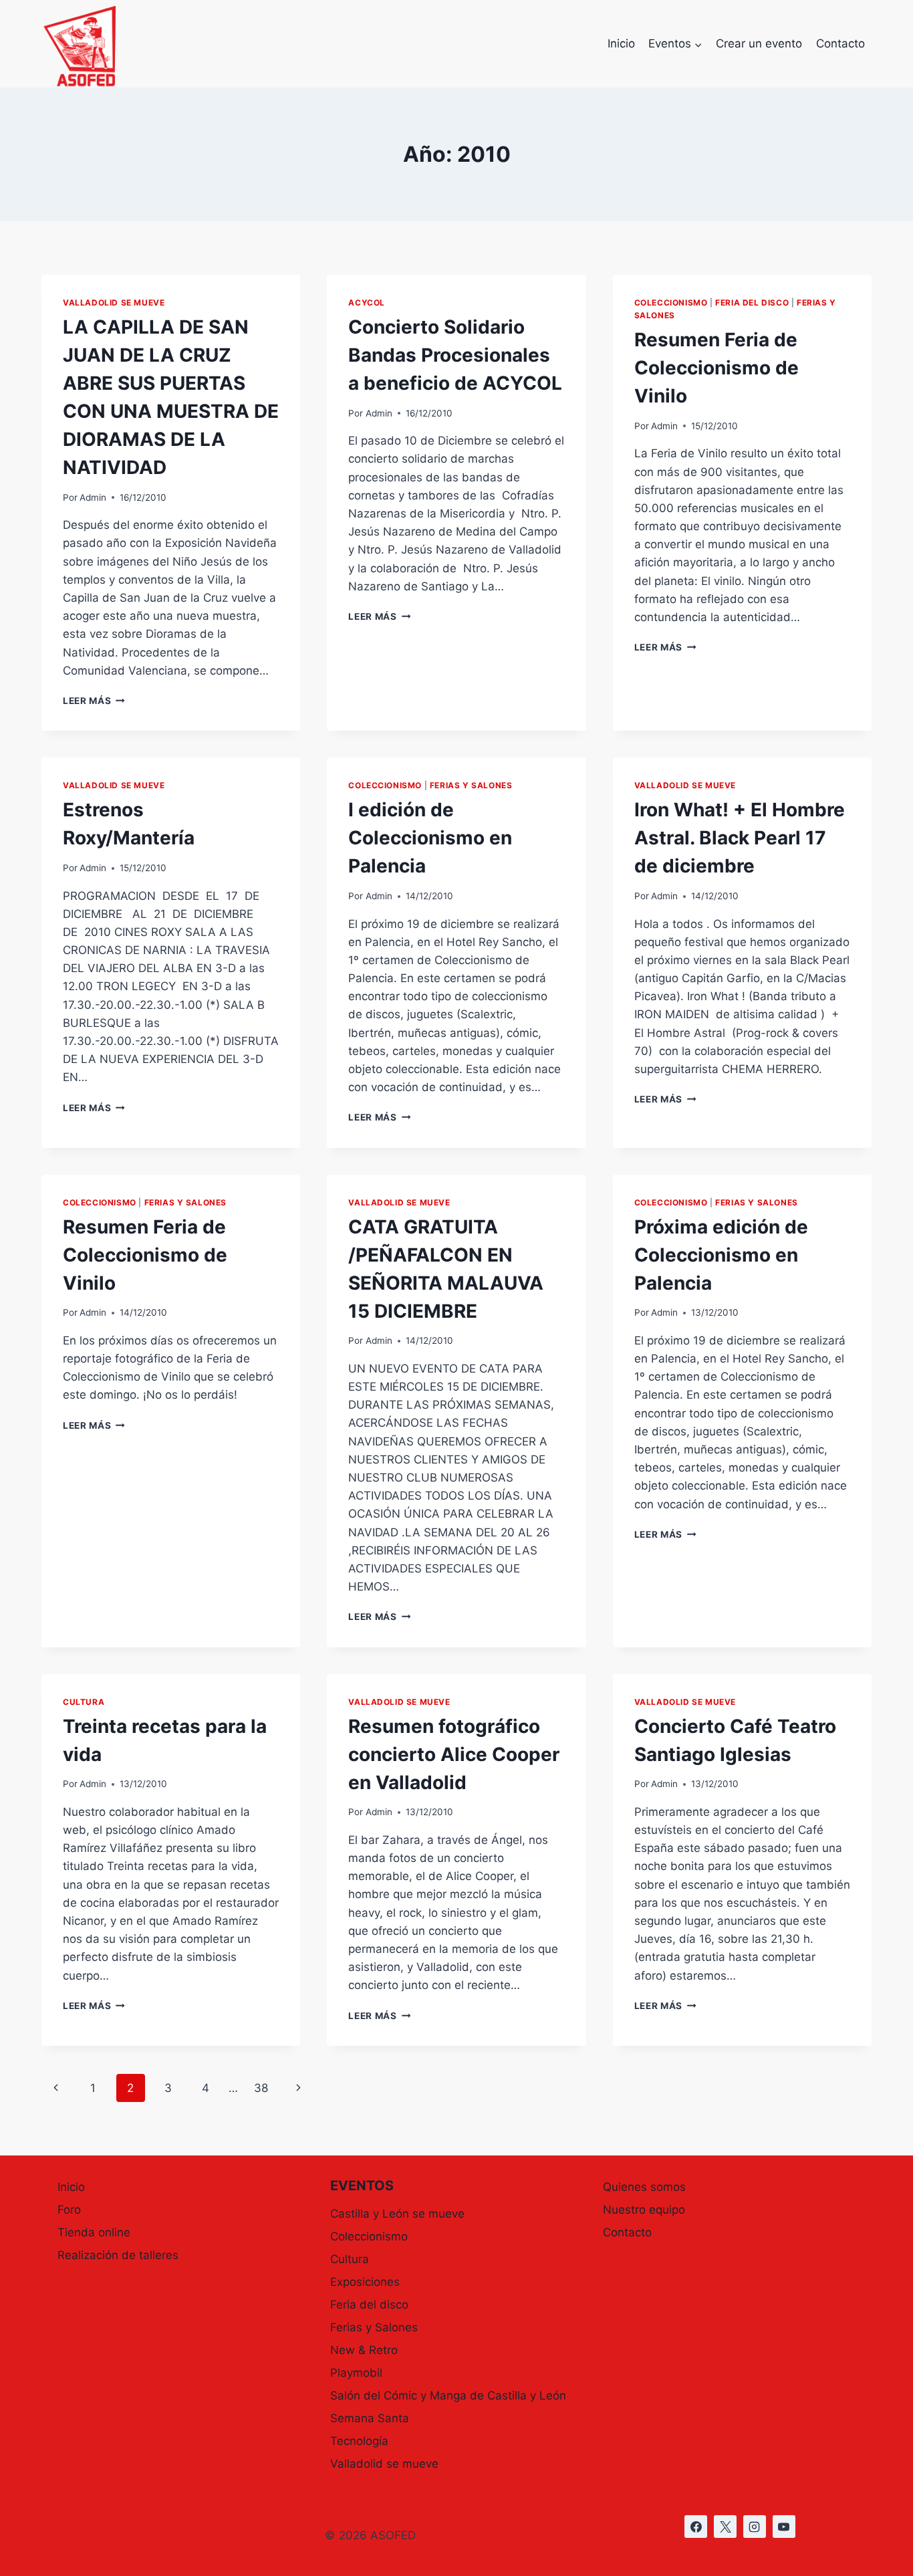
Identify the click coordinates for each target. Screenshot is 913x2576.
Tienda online (94, 2232)
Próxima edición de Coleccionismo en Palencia (721, 1255)
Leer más (94, 701)
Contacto (840, 43)
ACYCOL (367, 303)
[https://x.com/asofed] (725, 2527)
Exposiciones (365, 2282)
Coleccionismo (671, 303)
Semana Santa (370, 2418)
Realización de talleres (118, 2255)
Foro (69, 2210)
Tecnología (359, 2441)
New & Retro (364, 2350)
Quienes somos (644, 2187)
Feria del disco (752, 303)
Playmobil (356, 2373)
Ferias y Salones (471, 785)
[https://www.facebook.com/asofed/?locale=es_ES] (696, 2527)
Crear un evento (759, 43)
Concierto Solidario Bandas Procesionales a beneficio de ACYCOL (455, 355)
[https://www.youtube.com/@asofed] (784, 2527)
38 (261, 2088)
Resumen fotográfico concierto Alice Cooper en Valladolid (454, 1754)
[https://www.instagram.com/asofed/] (755, 2527)
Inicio (621, 43)
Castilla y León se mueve (397, 2214)
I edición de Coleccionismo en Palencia (430, 838)
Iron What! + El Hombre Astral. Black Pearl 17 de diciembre (740, 838)
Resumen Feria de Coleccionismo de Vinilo (716, 368)
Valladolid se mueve (114, 303)
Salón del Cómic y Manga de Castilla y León (448, 2395)
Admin (93, 497)
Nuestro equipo (644, 2210)
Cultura (84, 1702)
